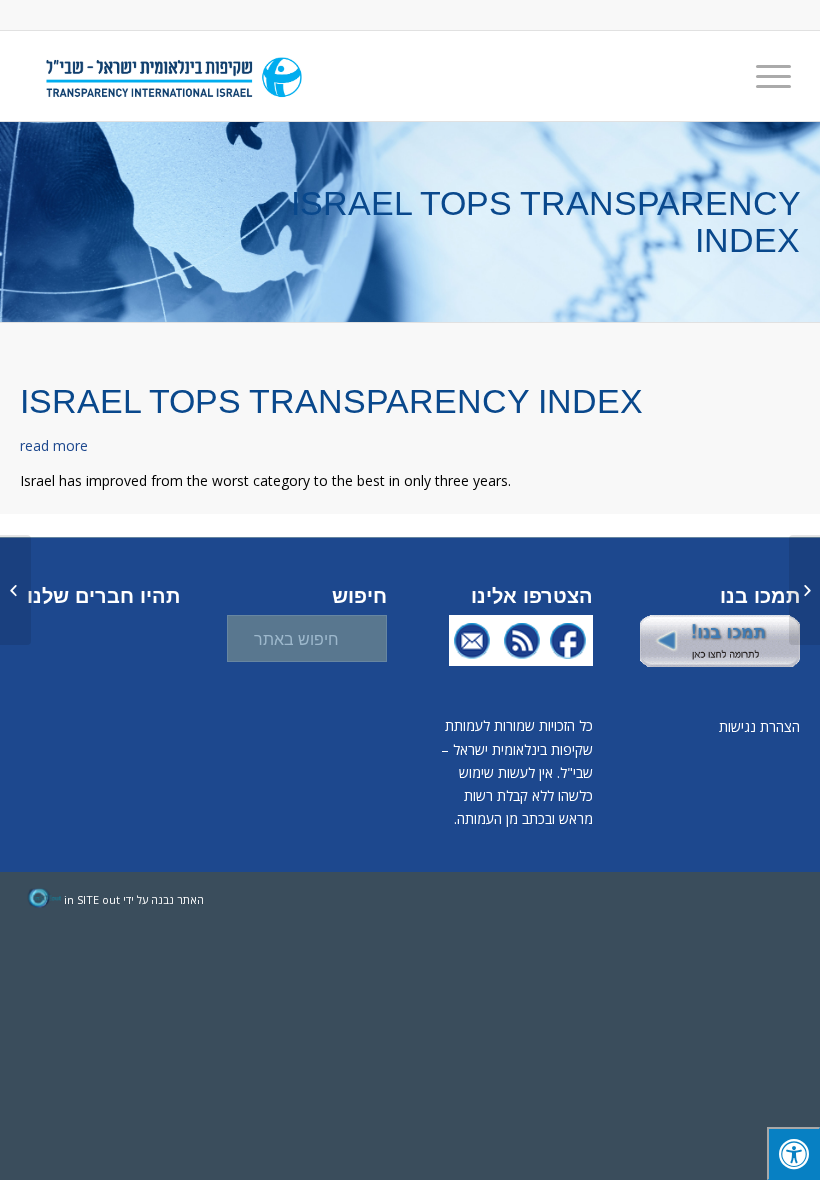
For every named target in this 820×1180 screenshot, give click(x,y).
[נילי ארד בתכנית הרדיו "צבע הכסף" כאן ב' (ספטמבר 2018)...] (804, 590)
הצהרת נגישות (759, 726)
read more (54, 445)
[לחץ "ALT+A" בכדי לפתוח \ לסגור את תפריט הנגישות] (793, 1153)
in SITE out (92, 899)
